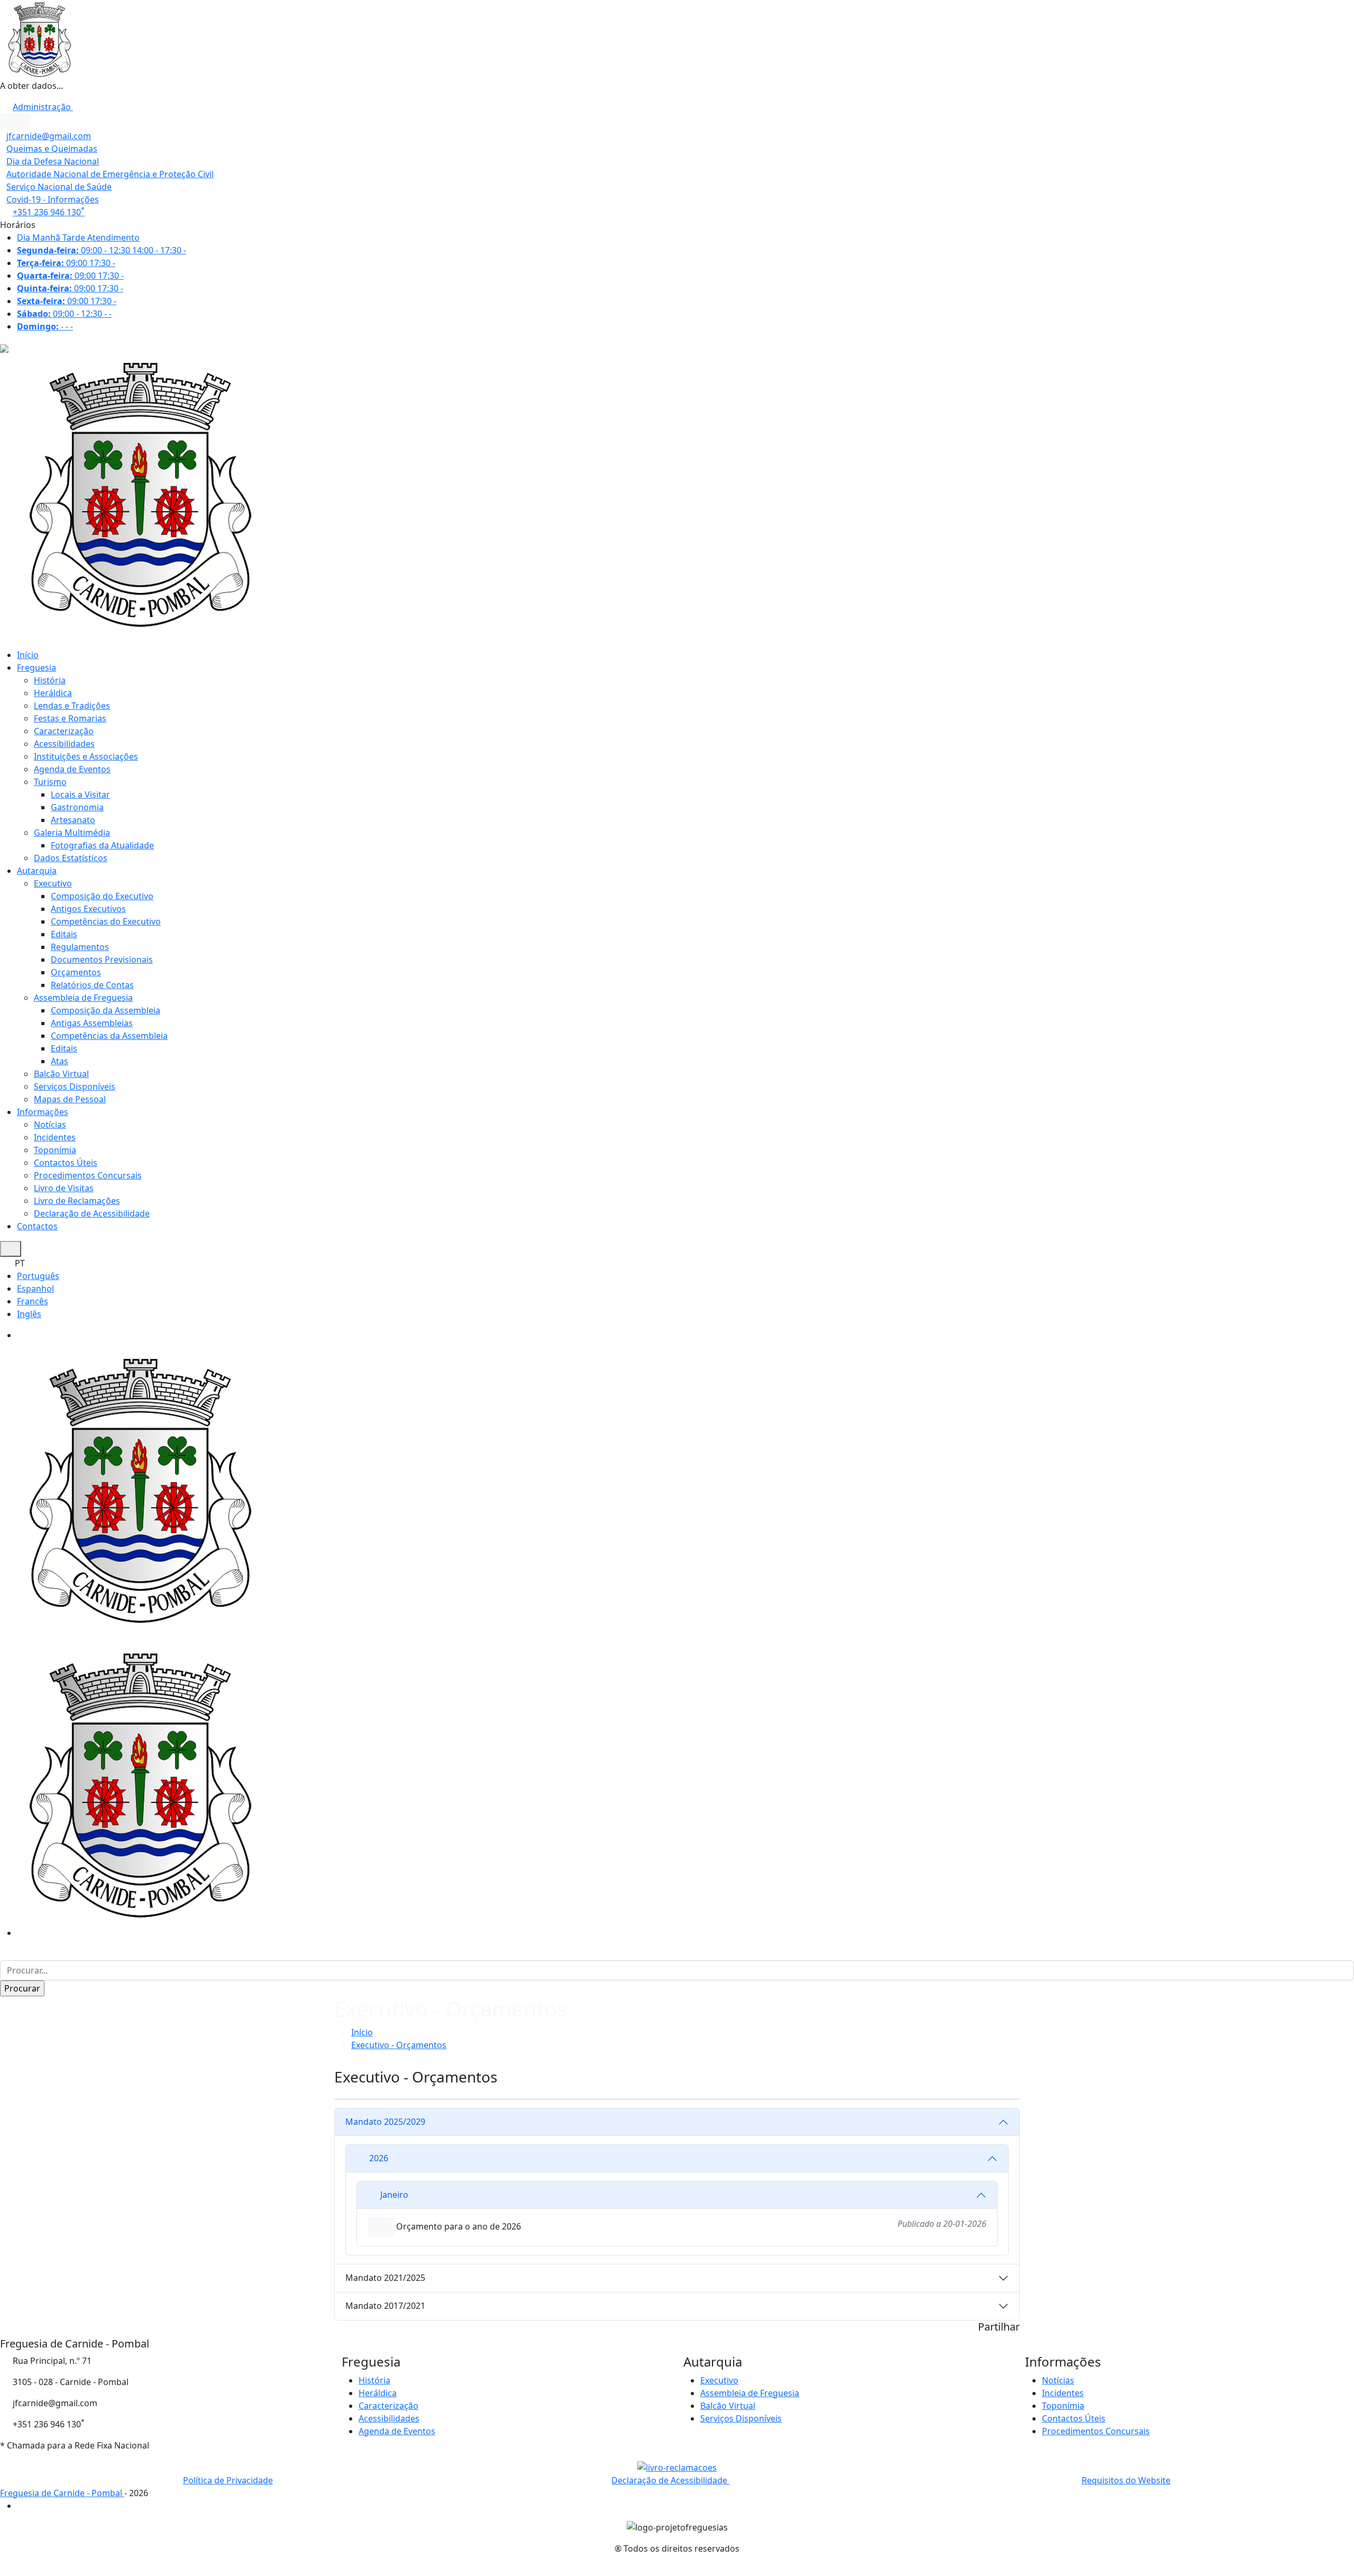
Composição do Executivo (102, 896)
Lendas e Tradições (72, 706)
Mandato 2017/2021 (385, 2306)
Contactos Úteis (66, 1163)
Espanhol (35, 1289)
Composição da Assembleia (106, 1010)
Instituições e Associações (86, 756)
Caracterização (64, 731)
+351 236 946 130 (49, 212)
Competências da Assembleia (109, 1036)
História (50, 680)
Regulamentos (80, 947)
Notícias (50, 1125)
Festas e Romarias (70, 718)
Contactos (37, 1226)
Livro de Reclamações (77, 1201)
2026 (379, 2158)
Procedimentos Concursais (88, 1175)
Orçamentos (76, 972)
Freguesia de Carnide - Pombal (62, 2493)
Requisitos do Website (1126, 2480)
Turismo (50, 782)
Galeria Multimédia (72, 833)
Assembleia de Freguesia (83, 998)
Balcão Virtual (61, 1074)
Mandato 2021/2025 (385, 2278)
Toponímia (55, 1150)
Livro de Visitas (64, 1188)
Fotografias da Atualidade (102, 845)
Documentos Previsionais (102, 960)
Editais (64, 934)
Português (38, 1276)
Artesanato (73, 820)
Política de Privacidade (228, 2480)
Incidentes (55, 1137)
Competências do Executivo (106, 921)
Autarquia (37, 871)
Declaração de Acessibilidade (92, 1213)
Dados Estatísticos (71, 858)
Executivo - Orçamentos (399, 2045)
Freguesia (36, 668)
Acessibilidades (64, 744)
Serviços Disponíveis (75, 1086)
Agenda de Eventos (72, 769)
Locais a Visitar (80, 794)
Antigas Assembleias (92, 1023)
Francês (33, 1301)
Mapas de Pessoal (70, 1099)
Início (28, 655)
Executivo (53, 883)
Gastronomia (77, 807)
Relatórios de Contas (92, 985)
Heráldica (53, 693)
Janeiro (394, 2195)
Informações (43, 1112)
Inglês (29, 1314)
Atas (60, 1061)
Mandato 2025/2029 (385, 2122)
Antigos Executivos (88, 909)
